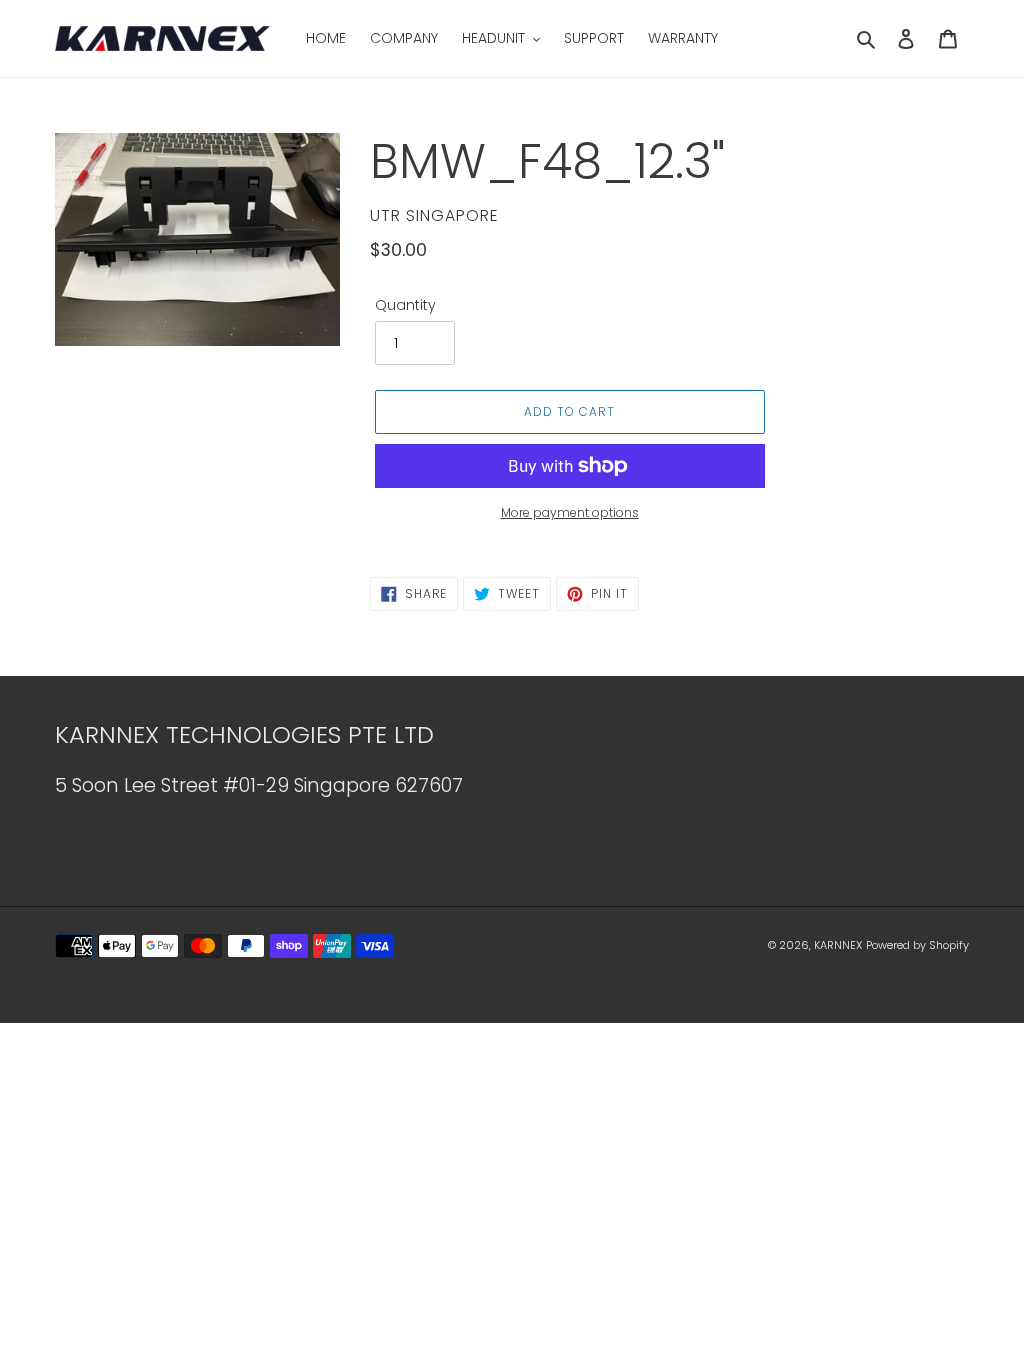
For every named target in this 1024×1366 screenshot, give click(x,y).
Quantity (405, 305)
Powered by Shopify (917, 945)
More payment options (570, 512)
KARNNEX (838, 945)
